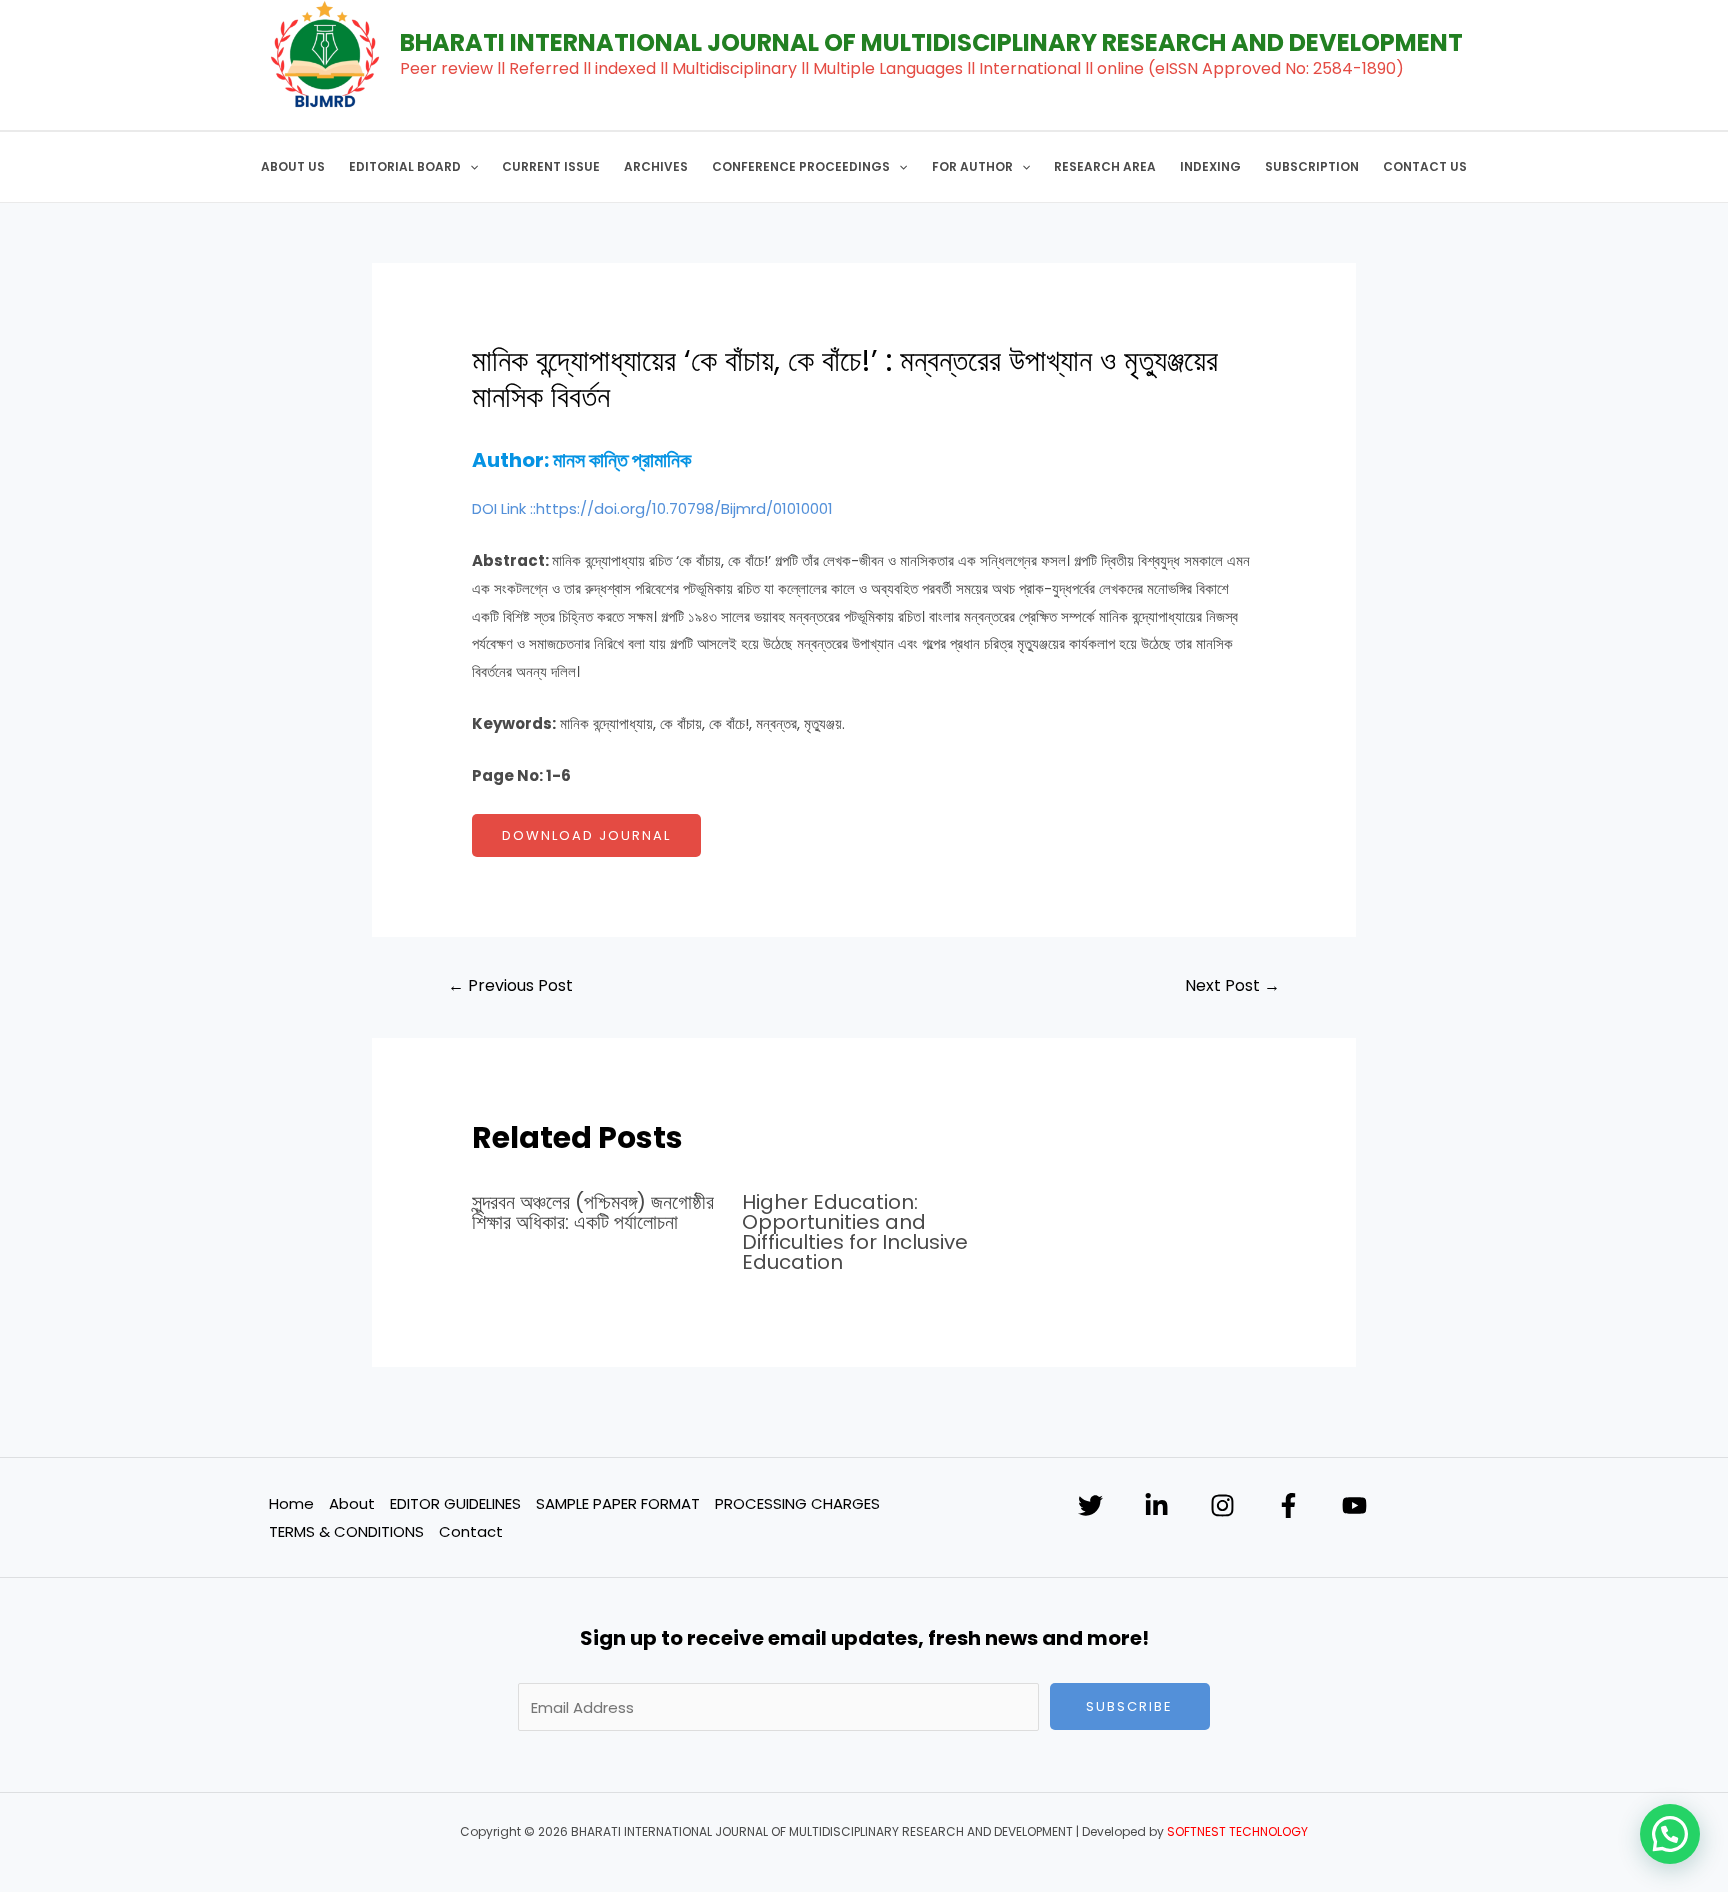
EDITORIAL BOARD (405, 166)
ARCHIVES (656, 166)
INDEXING (1210, 166)
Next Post (1232, 985)
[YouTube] (1354, 1505)
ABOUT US (293, 166)
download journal (586, 835)
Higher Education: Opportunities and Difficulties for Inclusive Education (855, 1232)
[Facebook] (1288, 1505)
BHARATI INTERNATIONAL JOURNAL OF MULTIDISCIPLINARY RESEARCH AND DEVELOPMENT (931, 42)
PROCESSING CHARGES (797, 1503)
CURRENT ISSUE (551, 166)
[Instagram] (1222, 1505)
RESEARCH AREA (1105, 166)
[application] (469, 167)
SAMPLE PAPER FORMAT (618, 1503)
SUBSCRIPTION (1312, 166)
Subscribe (1129, 1706)
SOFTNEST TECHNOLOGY (1237, 1831)
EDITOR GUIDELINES (455, 1503)
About (352, 1503)
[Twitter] (1090, 1505)
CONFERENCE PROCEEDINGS (801, 166)
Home (291, 1503)
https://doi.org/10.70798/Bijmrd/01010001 (684, 508)
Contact (471, 1531)
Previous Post (510, 985)
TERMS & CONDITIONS (346, 1531)
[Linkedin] (1156, 1505)
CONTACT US (1425, 166)
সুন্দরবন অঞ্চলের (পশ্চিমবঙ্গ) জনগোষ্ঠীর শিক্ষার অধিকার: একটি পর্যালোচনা (593, 1212)
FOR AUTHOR (972, 166)
